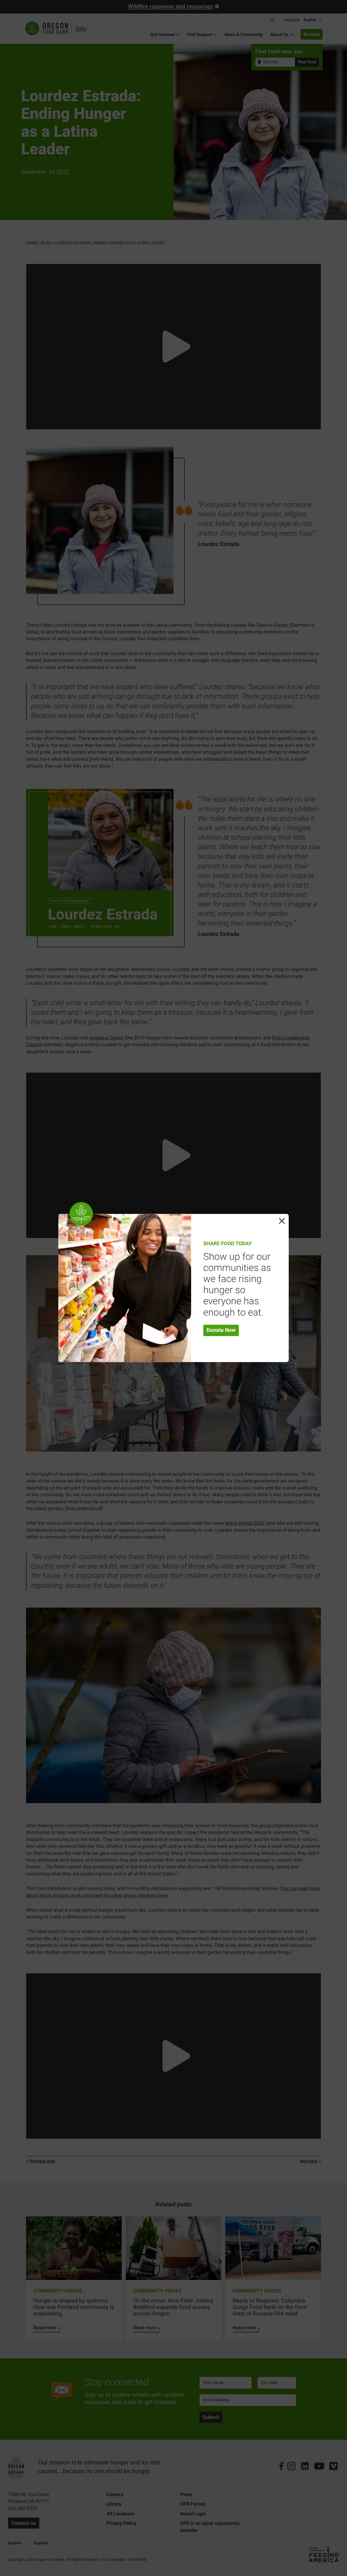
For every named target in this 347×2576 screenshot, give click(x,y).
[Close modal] (282, 1221)
